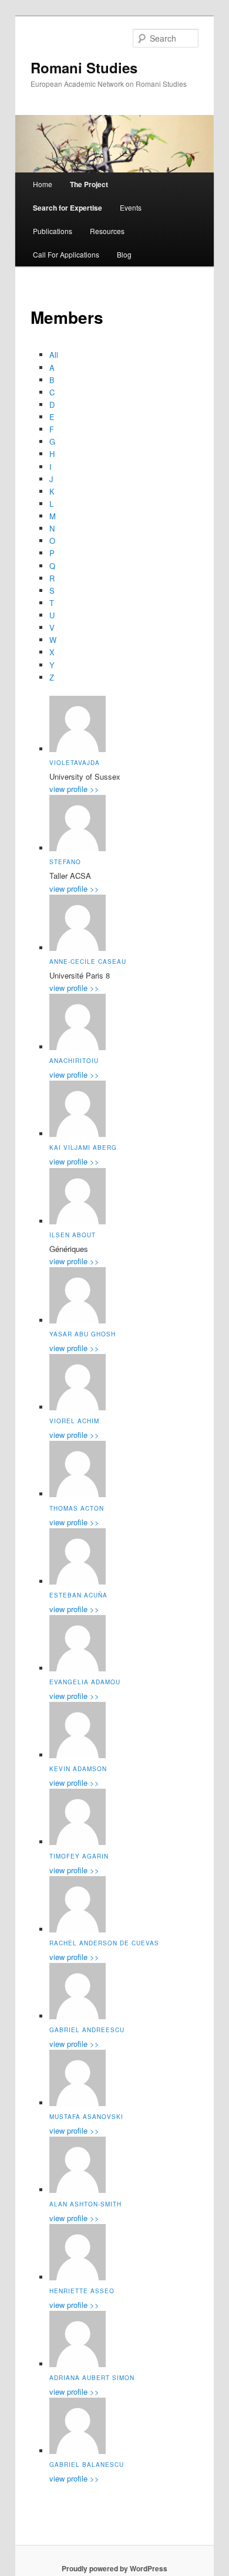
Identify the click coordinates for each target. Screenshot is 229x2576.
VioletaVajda (75, 763)
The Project (89, 184)
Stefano (65, 862)
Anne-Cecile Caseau (88, 962)
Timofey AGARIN (79, 1856)
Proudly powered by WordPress (114, 2568)
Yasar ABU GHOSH (82, 1334)
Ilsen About (73, 1235)
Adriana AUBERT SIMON (92, 2378)
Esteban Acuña (78, 1595)
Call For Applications (66, 254)
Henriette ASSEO (82, 2291)
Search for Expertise (68, 208)
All (54, 355)
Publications (53, 231)
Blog (124, 254)
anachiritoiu (74, 1061)
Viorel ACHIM (74, 1421)
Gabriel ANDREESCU (87, 2030)
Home (43, 184)
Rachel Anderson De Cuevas (104, 1943)
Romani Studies (84, 67)
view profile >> (74, 789)
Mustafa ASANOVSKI (86, 2117)
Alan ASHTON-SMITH (85, 2204)
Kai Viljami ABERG (83, 1147)
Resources (107, 231)
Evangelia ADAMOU (85, 1682)
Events (131, 207)
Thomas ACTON (77, 1508)
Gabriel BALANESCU (87, 2465)
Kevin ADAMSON (78, 1769)
